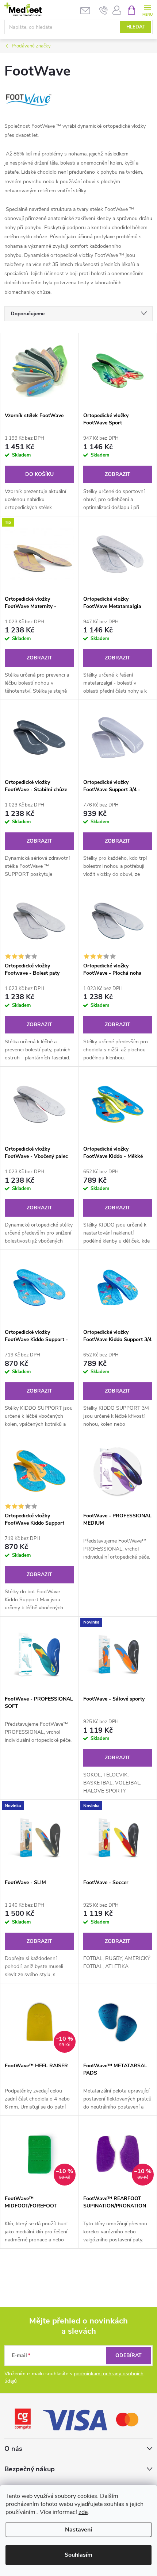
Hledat (136, 27)
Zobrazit (118, 474)
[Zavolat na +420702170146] (104, 10)
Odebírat (129, 2355)
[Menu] (147, 10)
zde (83, 2512)
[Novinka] (118, 1654)
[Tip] (39, 554)
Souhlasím (78, 2555)
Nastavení (78, 2530)
